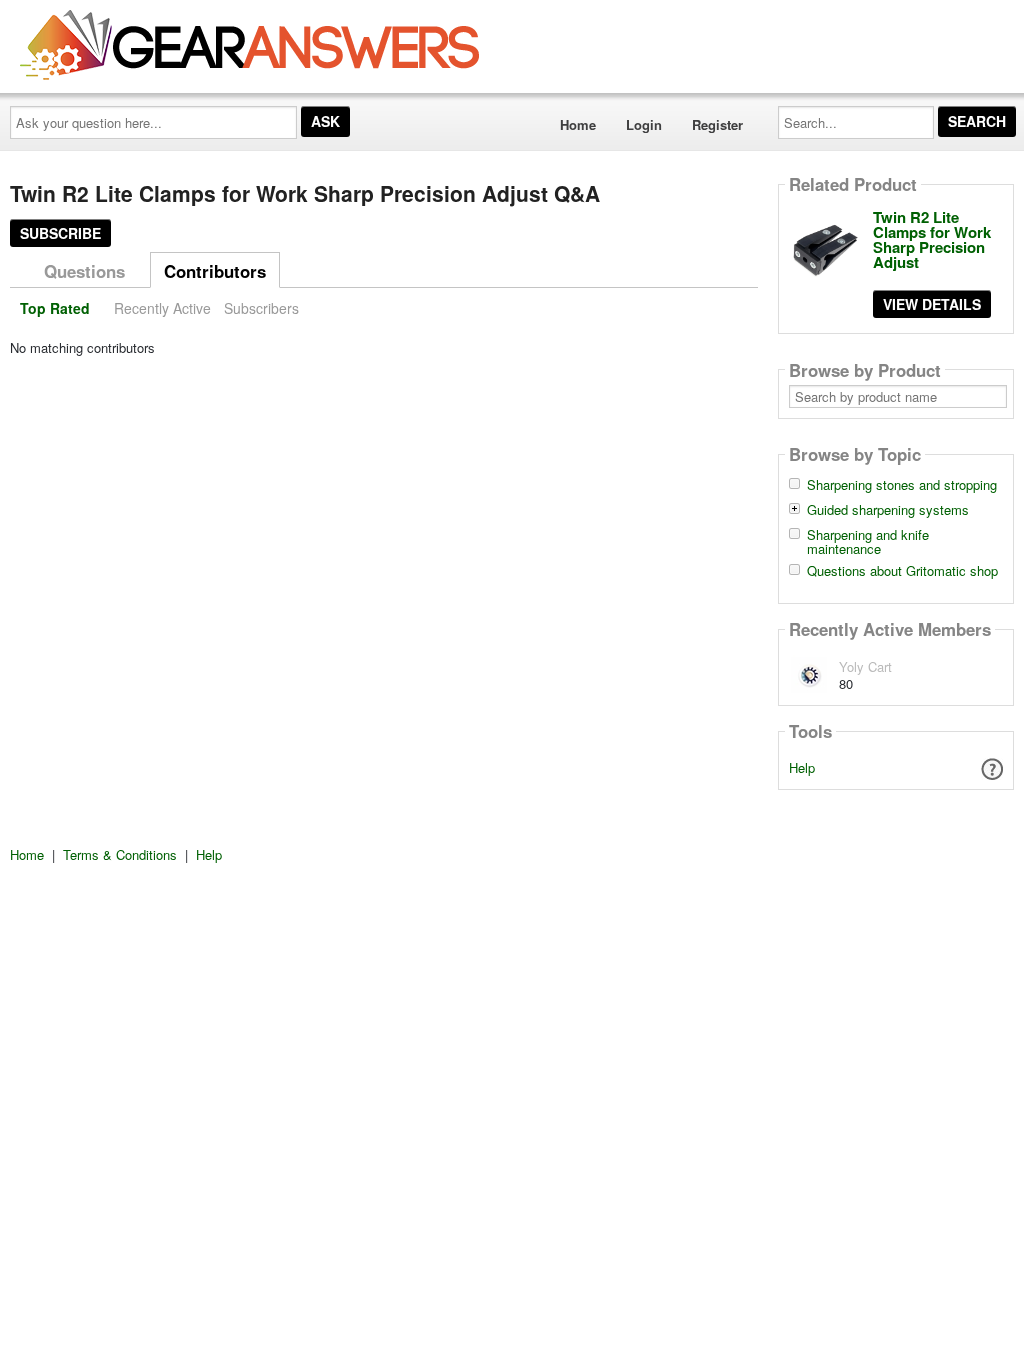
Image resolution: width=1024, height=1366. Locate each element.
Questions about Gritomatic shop (902, 571)
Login (644, 124)
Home (578, 124)
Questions (84, 271)
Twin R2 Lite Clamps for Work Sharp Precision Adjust (932, 239)
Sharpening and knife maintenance (868, 542)
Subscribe (60, 233)
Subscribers (261, 308)
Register (717, 124)
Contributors (215, 271)
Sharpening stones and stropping (902, 485)
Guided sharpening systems (888, 510)
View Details (932, 304)
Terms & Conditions (120, 854)
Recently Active (162, 308)
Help (802, 767)
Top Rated (55, 308)
